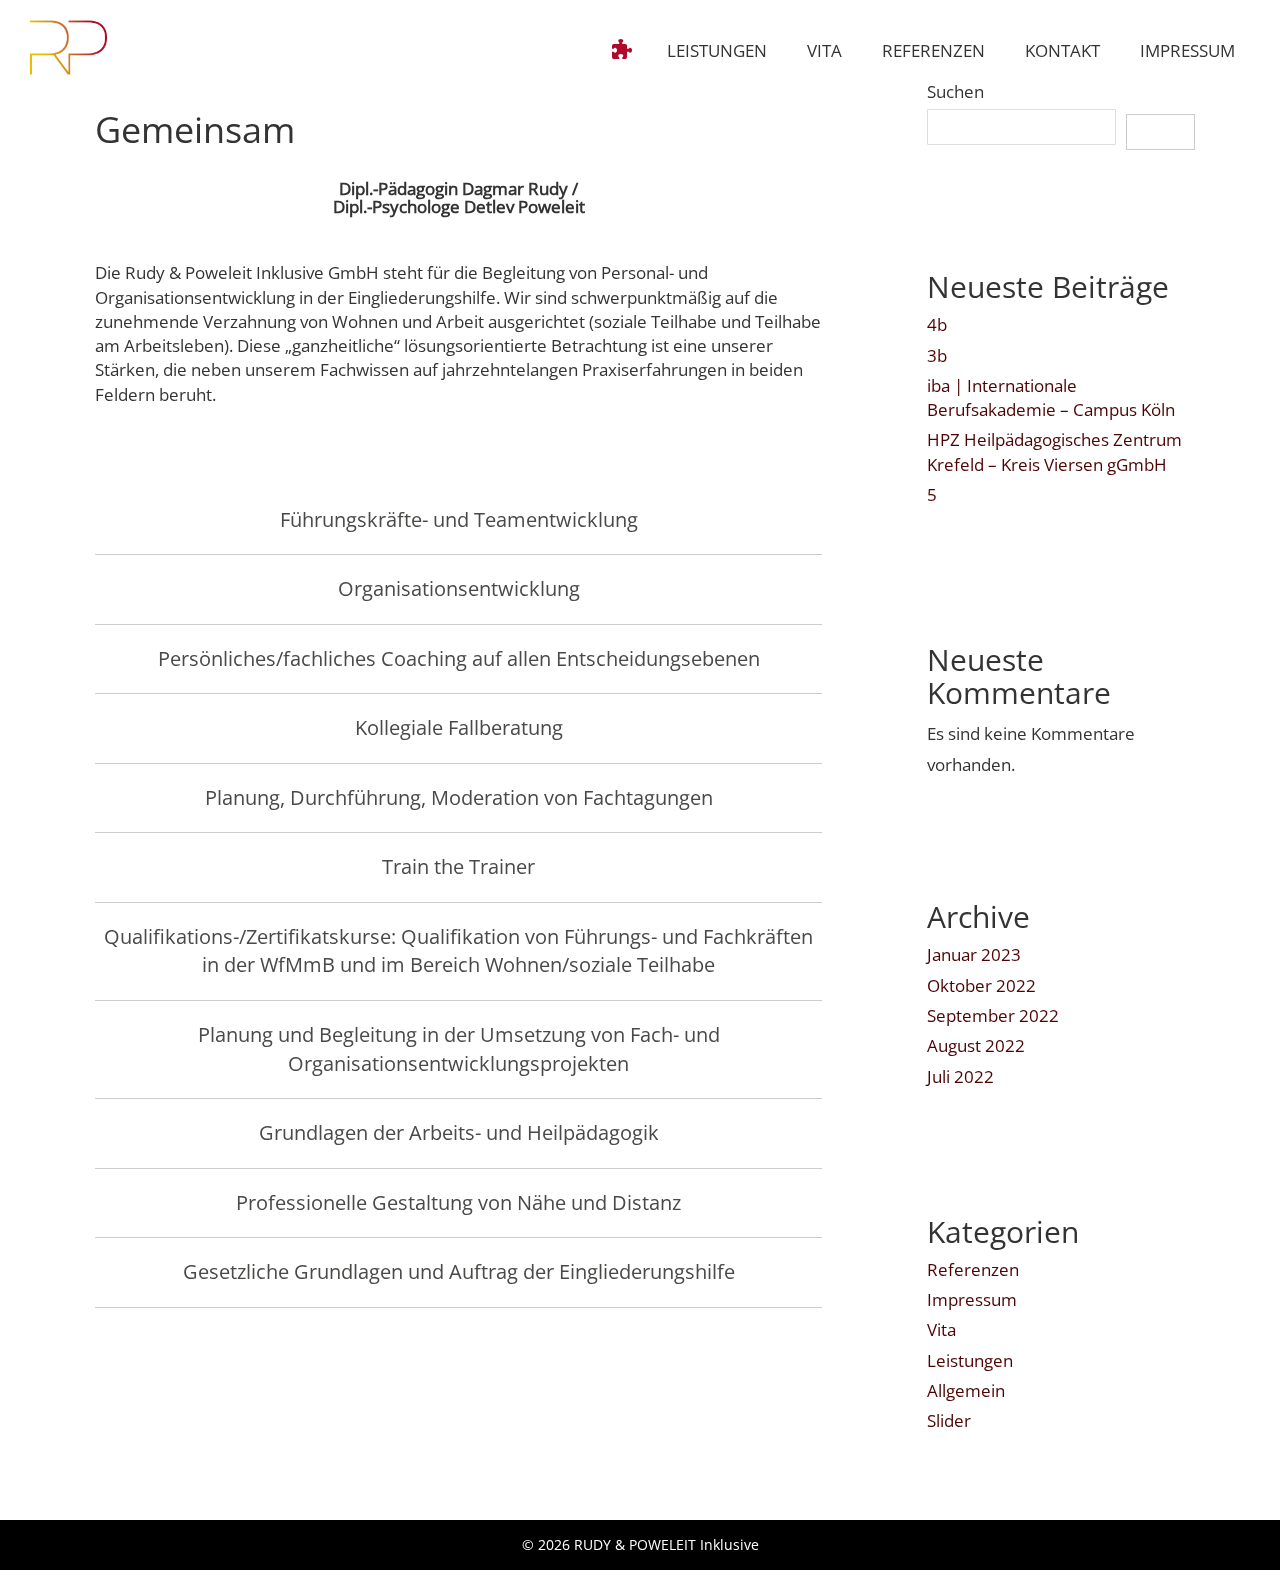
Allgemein (966, 1390)
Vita (941, 1329)
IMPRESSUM (1187, 50)
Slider (949, 1420)
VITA (824, 50)
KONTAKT (1062, 50)
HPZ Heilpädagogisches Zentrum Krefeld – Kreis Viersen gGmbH (1054, 451)
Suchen (955, 91)
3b (937, 355)
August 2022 (976, 1045)
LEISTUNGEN (717, 50)
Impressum (972, 1299)
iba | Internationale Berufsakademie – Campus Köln (1051, 397)
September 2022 (993, 1015)
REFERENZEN (933, 50)
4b (937, 324)
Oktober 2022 (981, 985)
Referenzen (973, 1269)
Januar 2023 (974, 954)
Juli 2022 (960, 1076)
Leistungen (970, 1360)
